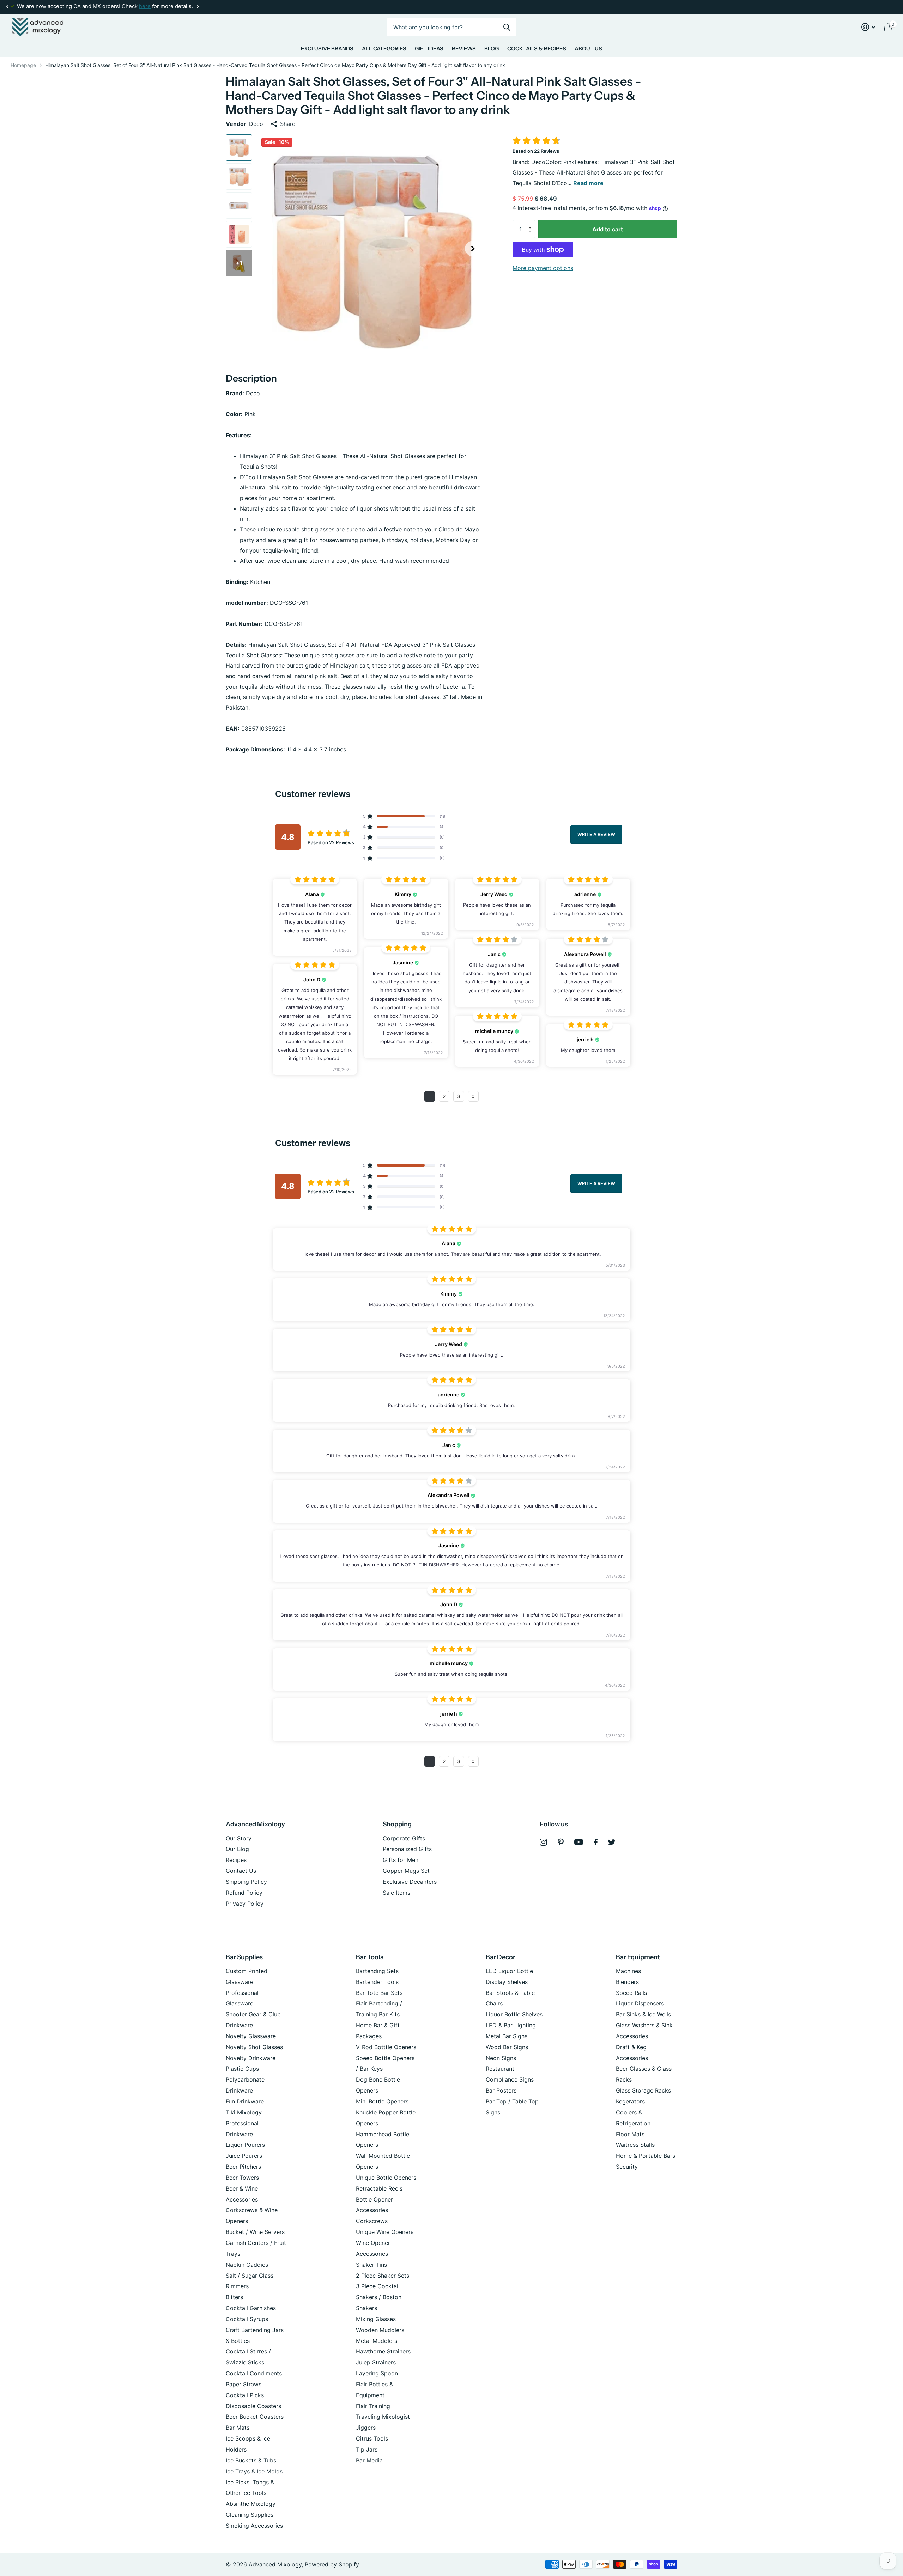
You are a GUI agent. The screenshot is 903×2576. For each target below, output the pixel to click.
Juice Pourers (244, 2156)
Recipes (236, 1860)
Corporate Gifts (404, 1838)
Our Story (239, 1838)
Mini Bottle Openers (382, 2101)
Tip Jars (367, 2449)
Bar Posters (501, 2090)
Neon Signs (501, 2058)
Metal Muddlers (377, 2341)
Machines (628, 1971)
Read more (588, 183)
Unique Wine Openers (385, 2232)
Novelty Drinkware (251, 2058)
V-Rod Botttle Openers (386, 2047)
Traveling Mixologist (383, 2417)
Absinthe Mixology (251, 2504)
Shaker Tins (371, 2265)
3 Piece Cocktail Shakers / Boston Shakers (379, 2297)
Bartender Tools (377, 1982)
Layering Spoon (377, 2373)
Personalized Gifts (407, 1849)
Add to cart (608, 229)
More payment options (543, 268)
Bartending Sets (377, 1971)
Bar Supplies (244, 1957)
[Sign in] (868, 27)
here (145, 6)
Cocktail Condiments (254, 2373)
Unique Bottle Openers (386, 2178)
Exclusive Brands (327, 48)
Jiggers (366, 2428)
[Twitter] (612, 1842)
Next (198, 7)
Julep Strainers (376, 2362)
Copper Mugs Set (406, 1871)
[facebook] (596, 1842)
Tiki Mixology (244, 2112)
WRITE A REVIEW (596, 834)
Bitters (234, 2297)
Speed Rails (631, 1993)
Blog (492, 48)
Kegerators (630, 2101)
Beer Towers (242, 2178)
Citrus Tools (372, 2438)
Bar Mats (238, 2428)
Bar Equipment (638, 1957)
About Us (588, 48)
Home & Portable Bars (646, 2156)
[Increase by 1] (532, 223)
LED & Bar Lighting (511, 2025)
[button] (7, 7)
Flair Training (373, 2406)
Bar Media (369, 2460)
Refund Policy (244, 1893)
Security (627, 2167)
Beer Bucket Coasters (255, 2417)
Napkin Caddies (247, 2265)
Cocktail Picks (245, 2395)
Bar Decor (501, 1957)
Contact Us (241, 1871)
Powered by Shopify (332, 2564)
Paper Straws (244, 2384)
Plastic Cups (242, 2069)
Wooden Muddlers (380, 2330)
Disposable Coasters (253, 2406)
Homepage (23, 65)
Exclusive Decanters (410, 1882)
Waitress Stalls (635, 2145)
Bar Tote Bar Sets (379, 1993)
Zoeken (507, 27)
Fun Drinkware (245, 2101)
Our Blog (237, 1849)
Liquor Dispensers (640, 2003)
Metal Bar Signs (507, 2036)
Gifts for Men (401, 1860)
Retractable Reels (379, 2188)
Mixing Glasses (376, 2319)
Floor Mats (630, 2134)
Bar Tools (370, 1957)
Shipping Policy (246, 1882)
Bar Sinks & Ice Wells (643, 2014)
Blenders (627, 1982)
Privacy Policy (245, 1904)
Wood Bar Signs (507, 2047)
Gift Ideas (429, 48)
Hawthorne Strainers (383, 2351)
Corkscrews (372, 2221)
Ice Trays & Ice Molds (254, 2471)
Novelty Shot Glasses (254, 2047)
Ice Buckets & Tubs (251, 2460)
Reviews (464, 48)
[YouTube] (579, 1842)
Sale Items (396, 1893)
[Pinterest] (561, 1842)
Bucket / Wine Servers (255, 2232)
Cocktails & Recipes (537, 48)
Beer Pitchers (243, 2167)
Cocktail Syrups (247, 2319)
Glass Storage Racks (643, 2090)
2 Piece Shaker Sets (383, 2276)
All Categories (384, 48)
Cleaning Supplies (250, 2515)
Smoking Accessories (254, 2526)
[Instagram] (543, 1842)
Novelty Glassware (251, 2036)
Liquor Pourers (245, 2145)
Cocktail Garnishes (251, 2308)
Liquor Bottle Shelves (514, 2014)
